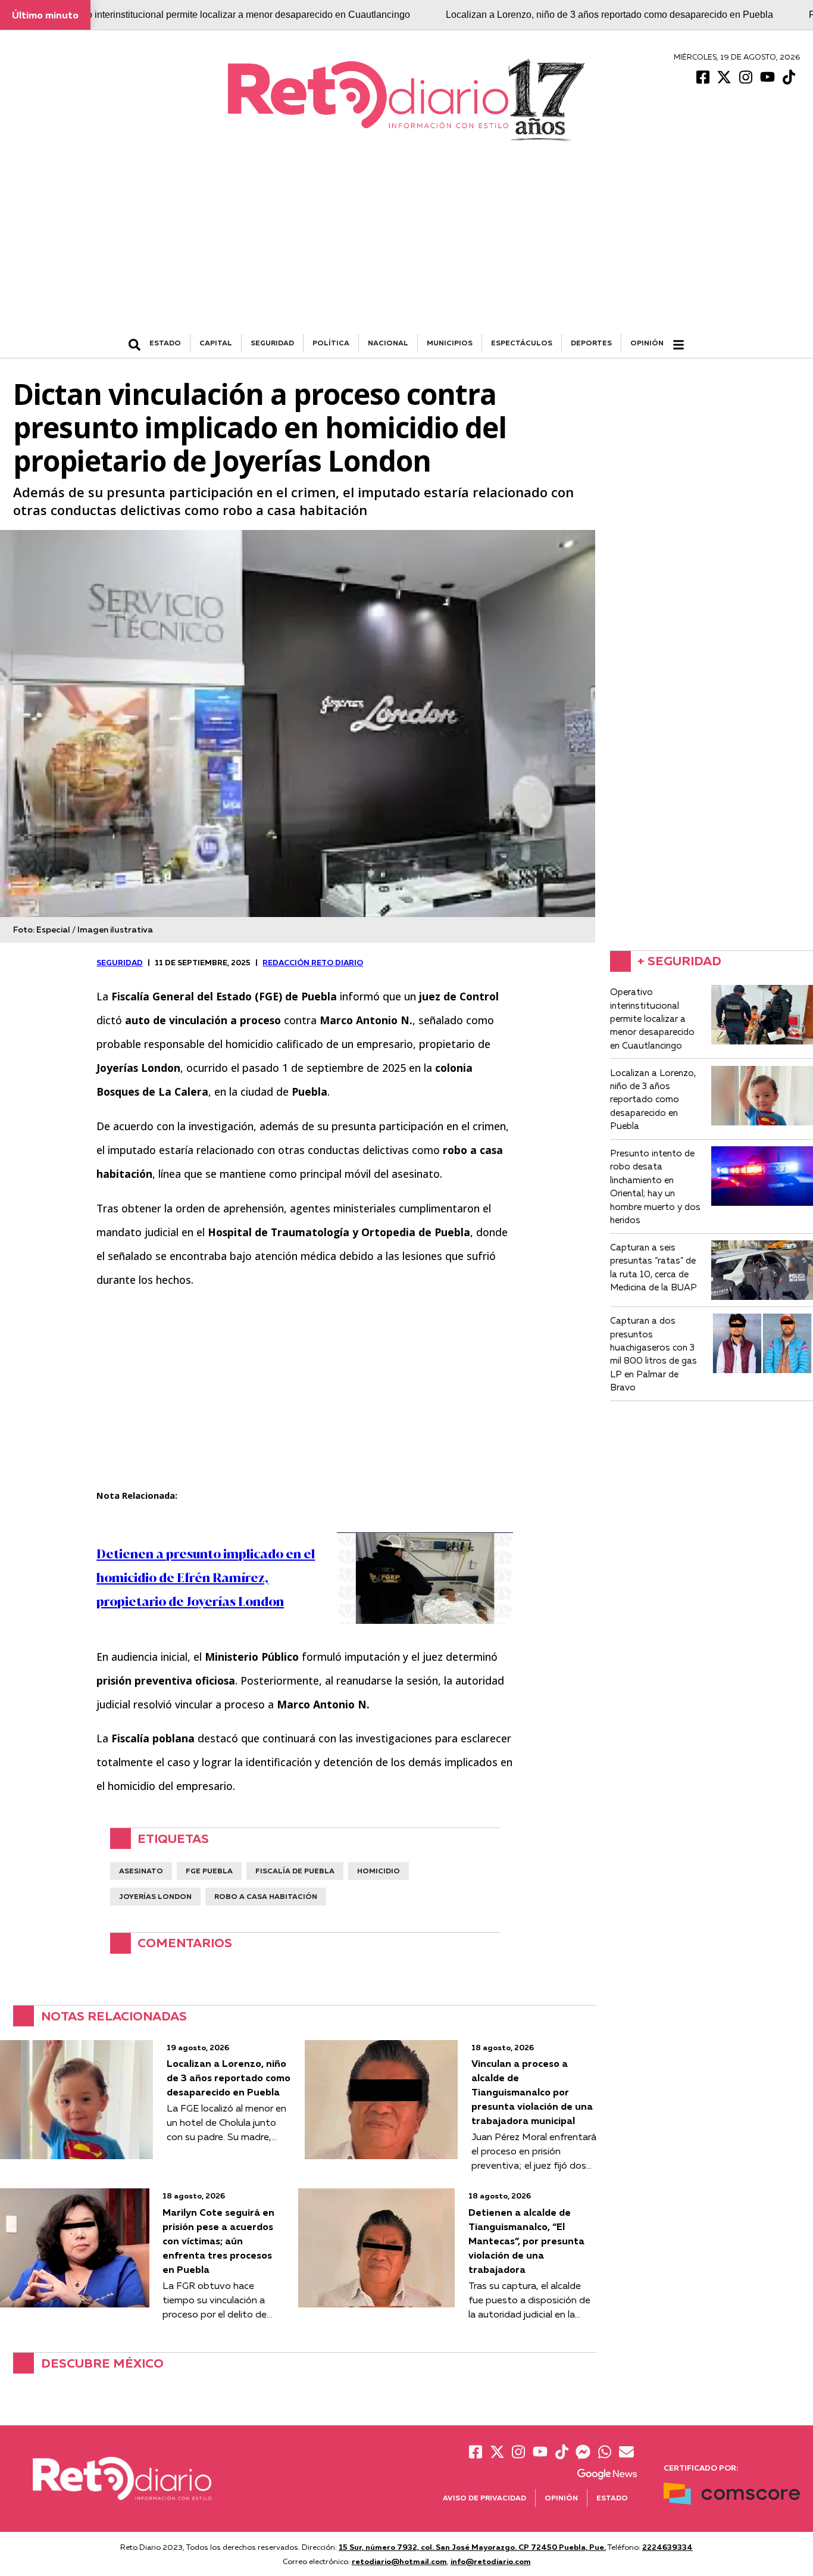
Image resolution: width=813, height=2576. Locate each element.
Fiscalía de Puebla (295, 1871)
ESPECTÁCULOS (522, 343)
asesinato (141, 1871)
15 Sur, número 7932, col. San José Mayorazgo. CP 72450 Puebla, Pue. (472, 2547)
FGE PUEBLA (209, 1871)
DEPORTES (591, 343)
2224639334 (667, 2547)
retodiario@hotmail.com (399, 2561)
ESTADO (165, 343)
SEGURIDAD (272, 343)
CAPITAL (216, 343)
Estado (612, 2498)
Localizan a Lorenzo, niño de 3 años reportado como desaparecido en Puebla (609, 15)
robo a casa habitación (266, 1896)
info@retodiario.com (491, 2561)
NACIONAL (388, 343)
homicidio (379, 1871)
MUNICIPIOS (450, 343)
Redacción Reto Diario (313, 962)
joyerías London (155, 1896)
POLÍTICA (331, 343)
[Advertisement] (406, 245)
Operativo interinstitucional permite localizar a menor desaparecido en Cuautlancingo (231, 15)
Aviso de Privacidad (484, 2498)
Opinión (647, 343)
